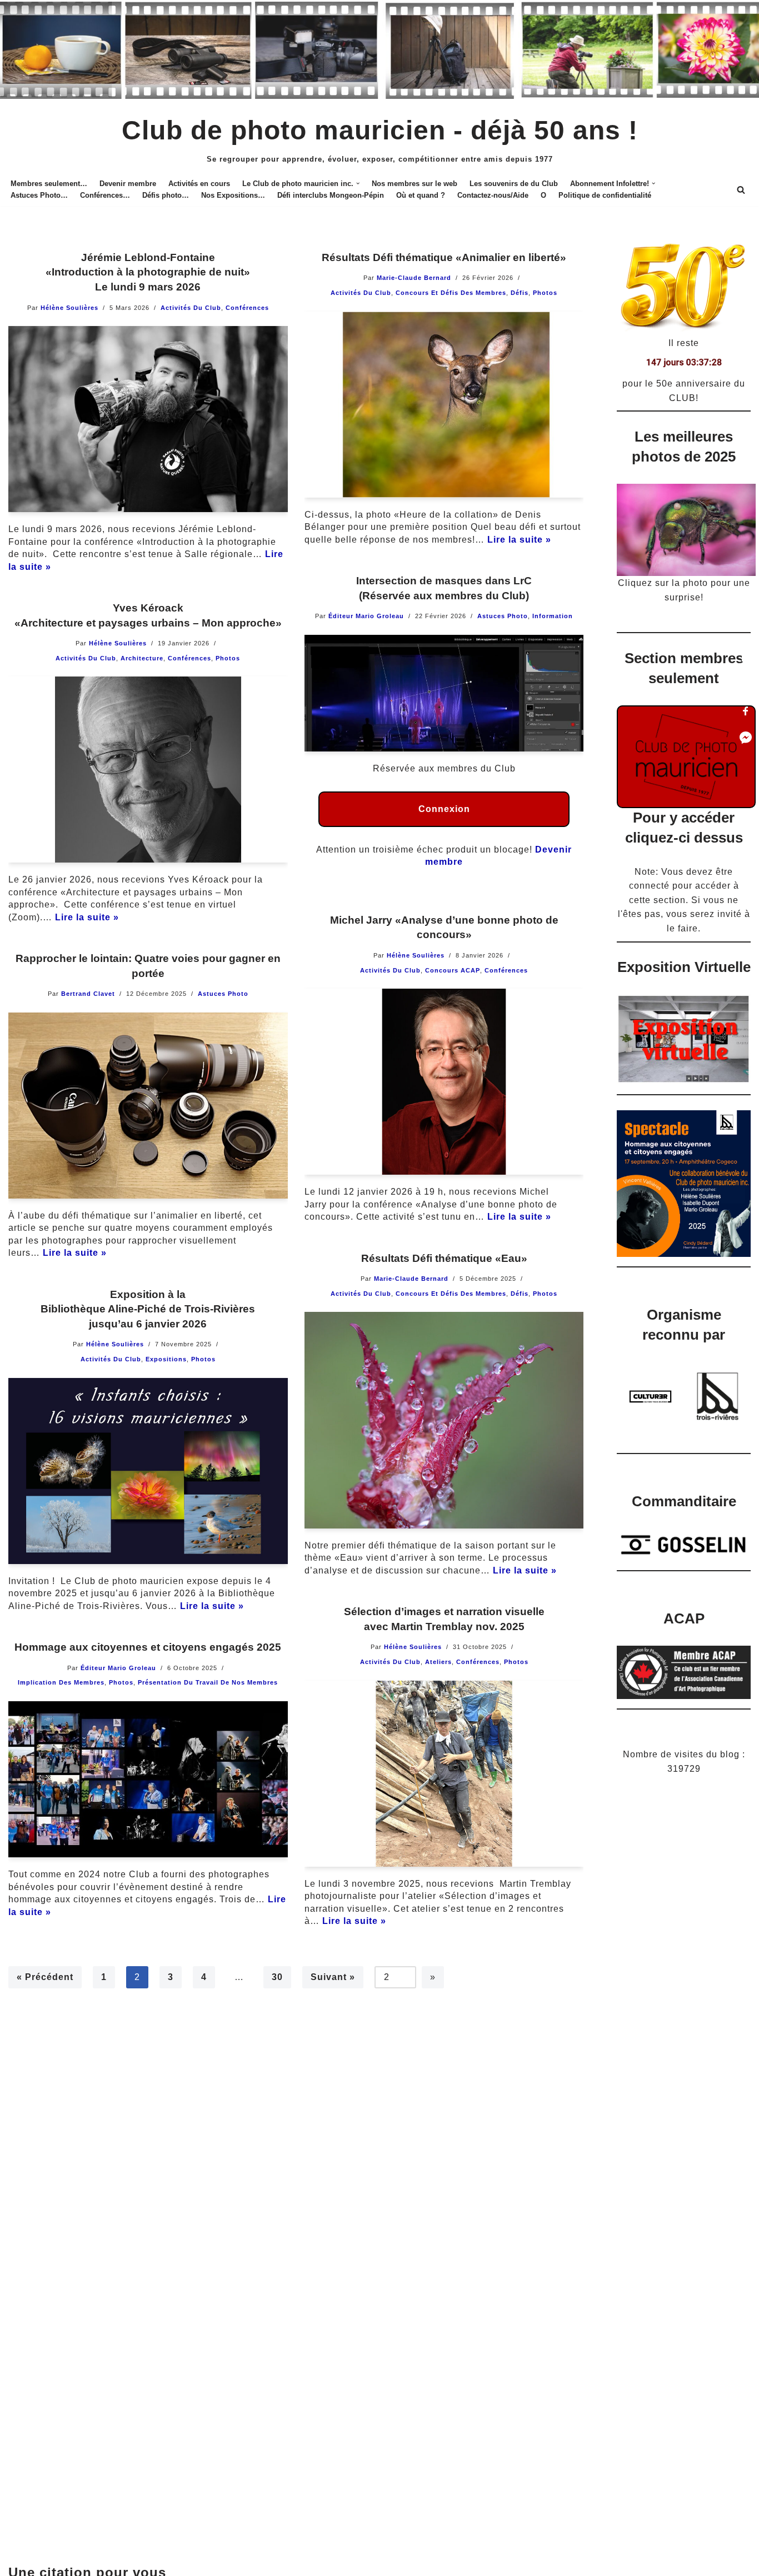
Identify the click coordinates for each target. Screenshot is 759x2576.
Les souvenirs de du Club (514, 184)
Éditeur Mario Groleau (366, 616)
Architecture (142, 658)
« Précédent (45, 1977)
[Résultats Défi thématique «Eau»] (444, 1420)
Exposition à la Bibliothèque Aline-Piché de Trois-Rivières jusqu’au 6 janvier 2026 (148, 1309)
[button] (358, 183)
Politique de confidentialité (605, 195)
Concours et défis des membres (451, 293)
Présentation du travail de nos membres (208, 1682)
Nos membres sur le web (415, 184)
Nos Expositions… (233, 195)
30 (277, 1977)
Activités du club (191, 308)
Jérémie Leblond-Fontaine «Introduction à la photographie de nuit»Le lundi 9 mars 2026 (148, 272)
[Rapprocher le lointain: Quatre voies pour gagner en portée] (148, 1106)
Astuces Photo (503, 616)
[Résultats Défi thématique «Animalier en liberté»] (444, 405)
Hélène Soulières (69, 308)
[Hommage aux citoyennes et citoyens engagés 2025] (148, 1780)
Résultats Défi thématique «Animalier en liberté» (444, 257)
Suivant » (333, 1977)
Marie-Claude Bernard (414, 278)
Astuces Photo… (39, 195)
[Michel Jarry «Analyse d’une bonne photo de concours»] (444, 1082)
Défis (520, 293)
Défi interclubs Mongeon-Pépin (331, 195)
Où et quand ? (421, 195)
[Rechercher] (741, 190)
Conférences (247, 308)
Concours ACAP (453, 970)
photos (545, 293)
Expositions (166, 1359)
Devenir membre (128, 184)
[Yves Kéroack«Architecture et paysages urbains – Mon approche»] (148, 770)
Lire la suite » (519, 540)
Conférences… (105, 195)
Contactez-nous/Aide (493, 195)
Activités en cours (199, 184)
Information (553, 616)
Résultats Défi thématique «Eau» (444, 1258)
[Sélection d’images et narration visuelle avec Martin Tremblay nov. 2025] (444, 1774)
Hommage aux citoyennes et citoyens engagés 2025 (148, 1647)
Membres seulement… (49, 184)
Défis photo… (166, 195)
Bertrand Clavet (88, 994)
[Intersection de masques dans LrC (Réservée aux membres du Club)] (444, 693)
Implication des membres (61, 1682)
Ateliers (438, 1662)
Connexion (444, 809)
